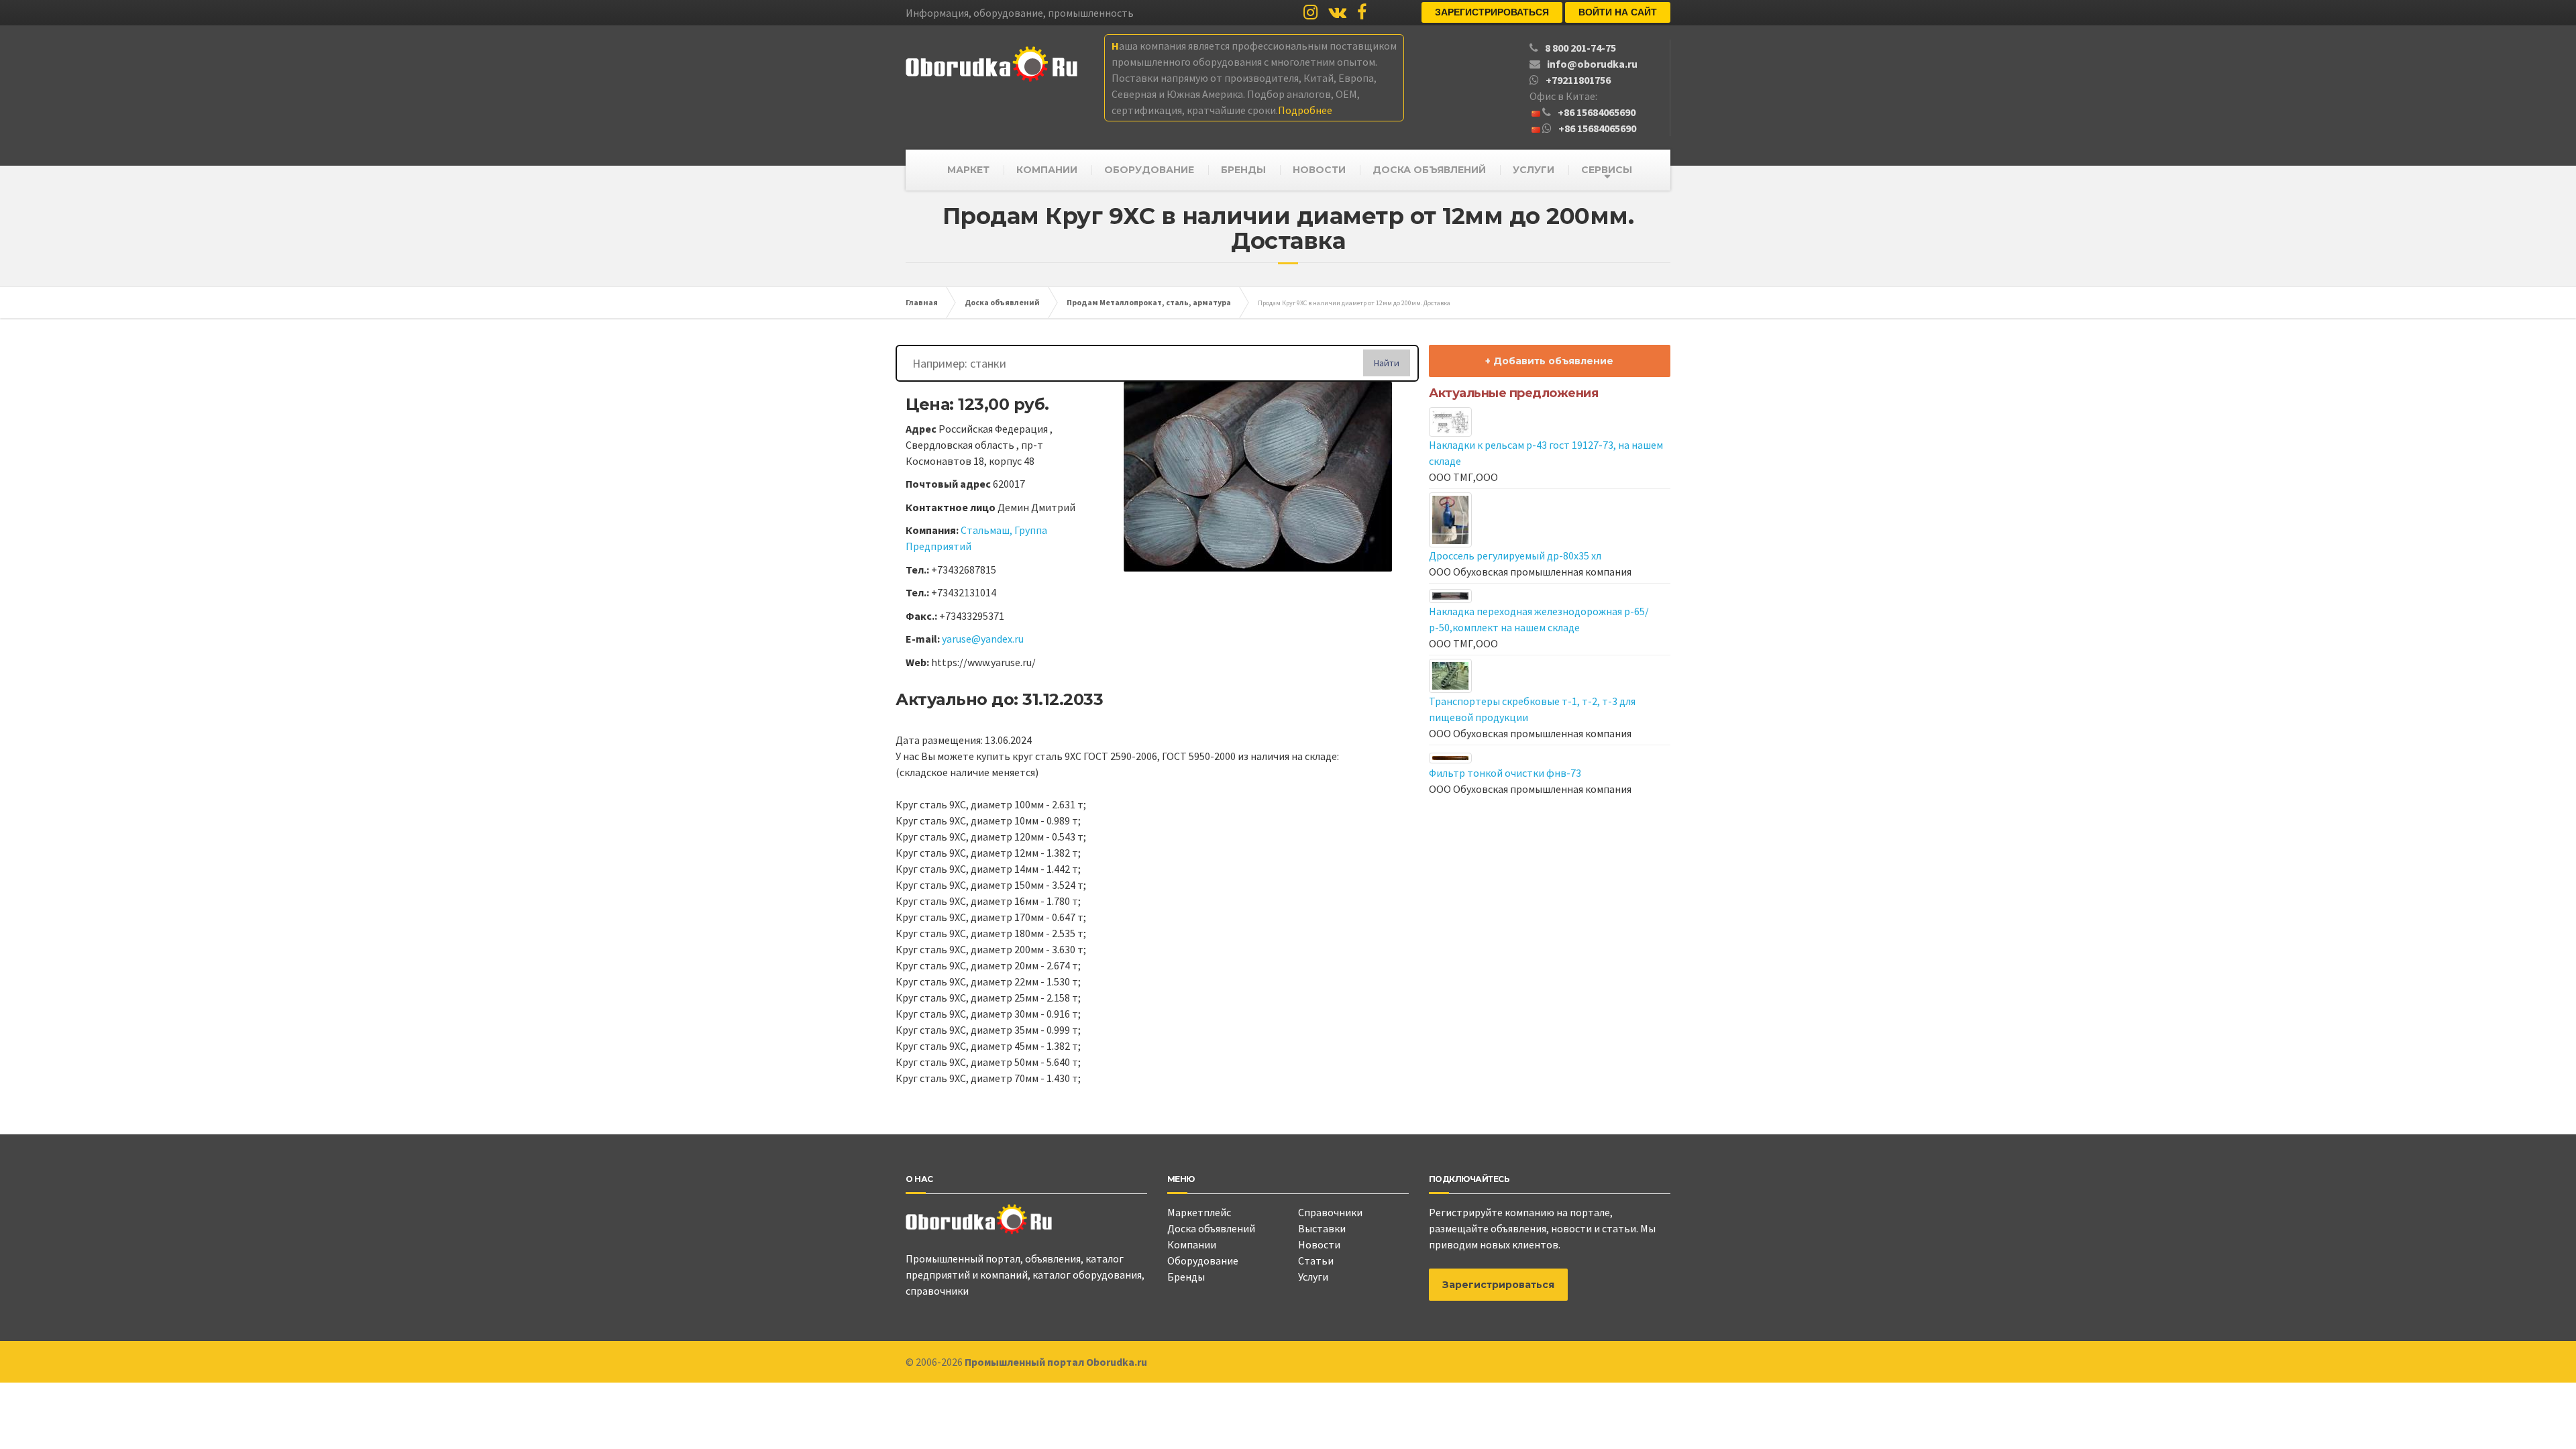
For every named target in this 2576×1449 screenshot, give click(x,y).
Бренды (1186, 1277)
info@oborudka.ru (1592, 64)
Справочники (1330, 1212)
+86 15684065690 (1597, 112)
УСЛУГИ (1534, 170)
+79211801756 (1578, 80)
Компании (1192, 1244)
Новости (1319, 1244)
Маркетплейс (1199, 1212)
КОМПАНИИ (1047, 170)
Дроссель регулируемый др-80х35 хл (1515, 555)
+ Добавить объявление (1549, 361)
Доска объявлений (1211, 1228)
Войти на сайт (1618, 12)
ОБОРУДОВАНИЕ (1149, 170)
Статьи (1316, 1260)
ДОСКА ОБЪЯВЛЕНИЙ (1429, 170)
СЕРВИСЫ (1607, 170)
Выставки (1322, 1228)
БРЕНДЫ (1243, 170)
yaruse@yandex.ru (983, 639)
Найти (1387, 363)
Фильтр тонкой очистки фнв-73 (1505, 773)
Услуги (1313, 1277)
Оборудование (1203, 1260)
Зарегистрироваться (1492, 12)
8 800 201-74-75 (1580, 48)
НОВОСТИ (1319, 170)
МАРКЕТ (968, 170)
